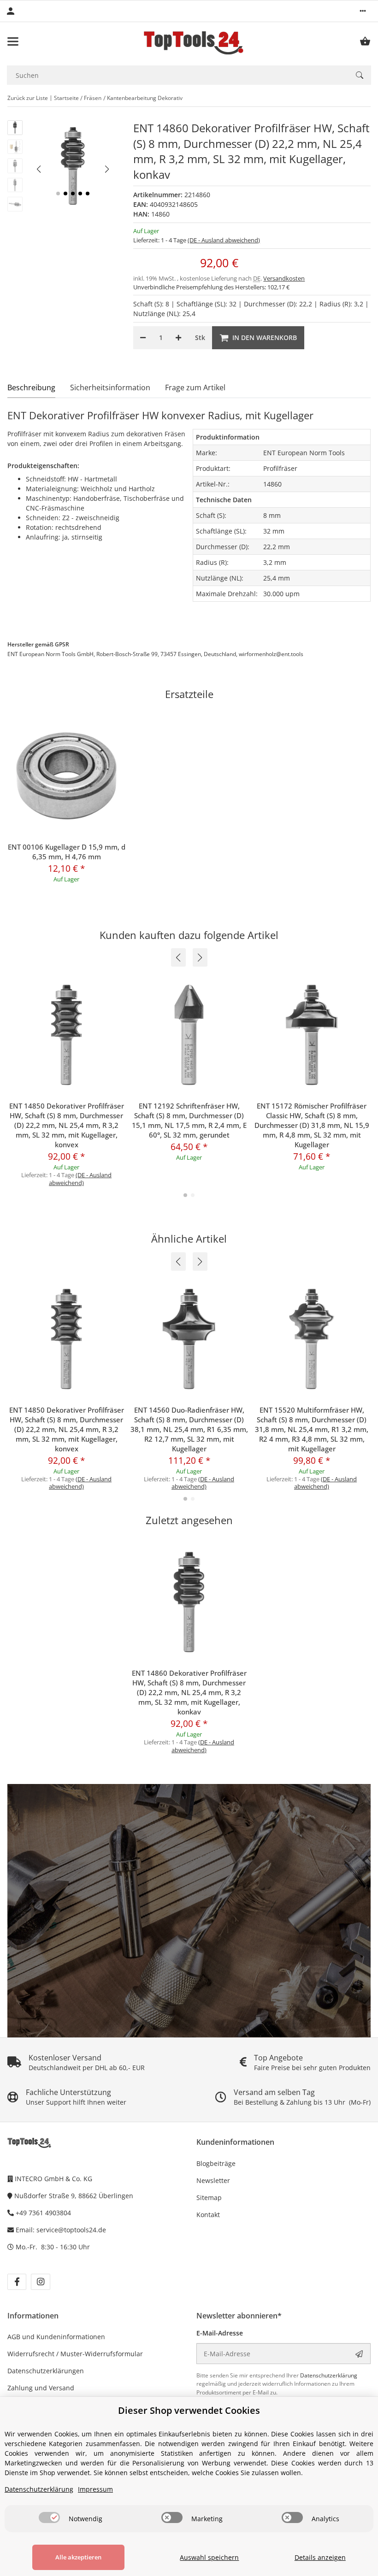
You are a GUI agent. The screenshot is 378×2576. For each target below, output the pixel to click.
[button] (363, 11)
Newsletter (213, 2180)
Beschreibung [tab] (31, 387)
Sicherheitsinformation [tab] (110, 387)
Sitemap (209, 2198)
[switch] (49, 2517)
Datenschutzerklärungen (46, 2371)
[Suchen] (360, 75)
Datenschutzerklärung (329, 2375)
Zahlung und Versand (41, 2388)
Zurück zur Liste (28, 98)
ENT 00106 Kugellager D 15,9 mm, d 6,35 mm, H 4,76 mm (67, 852)
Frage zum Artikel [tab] (195, 387)
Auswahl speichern (209, 2557)
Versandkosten (284, 278)
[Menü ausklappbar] (13, 41)
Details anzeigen (320, 2557)
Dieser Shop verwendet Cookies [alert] (189, 2410)
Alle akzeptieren (78, 2557)
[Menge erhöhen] (178, 338)
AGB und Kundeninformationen (56, 2337)
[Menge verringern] (143, 338)
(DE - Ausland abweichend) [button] (224, 240)
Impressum (95, 2489)
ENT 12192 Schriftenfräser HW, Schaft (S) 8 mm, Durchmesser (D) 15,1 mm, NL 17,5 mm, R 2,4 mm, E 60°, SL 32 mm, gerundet (189, 1120)
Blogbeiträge (216, 2163)
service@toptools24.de (71, 2230)
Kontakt (208, 2215)
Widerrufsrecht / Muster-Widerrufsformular (75, 2354)
